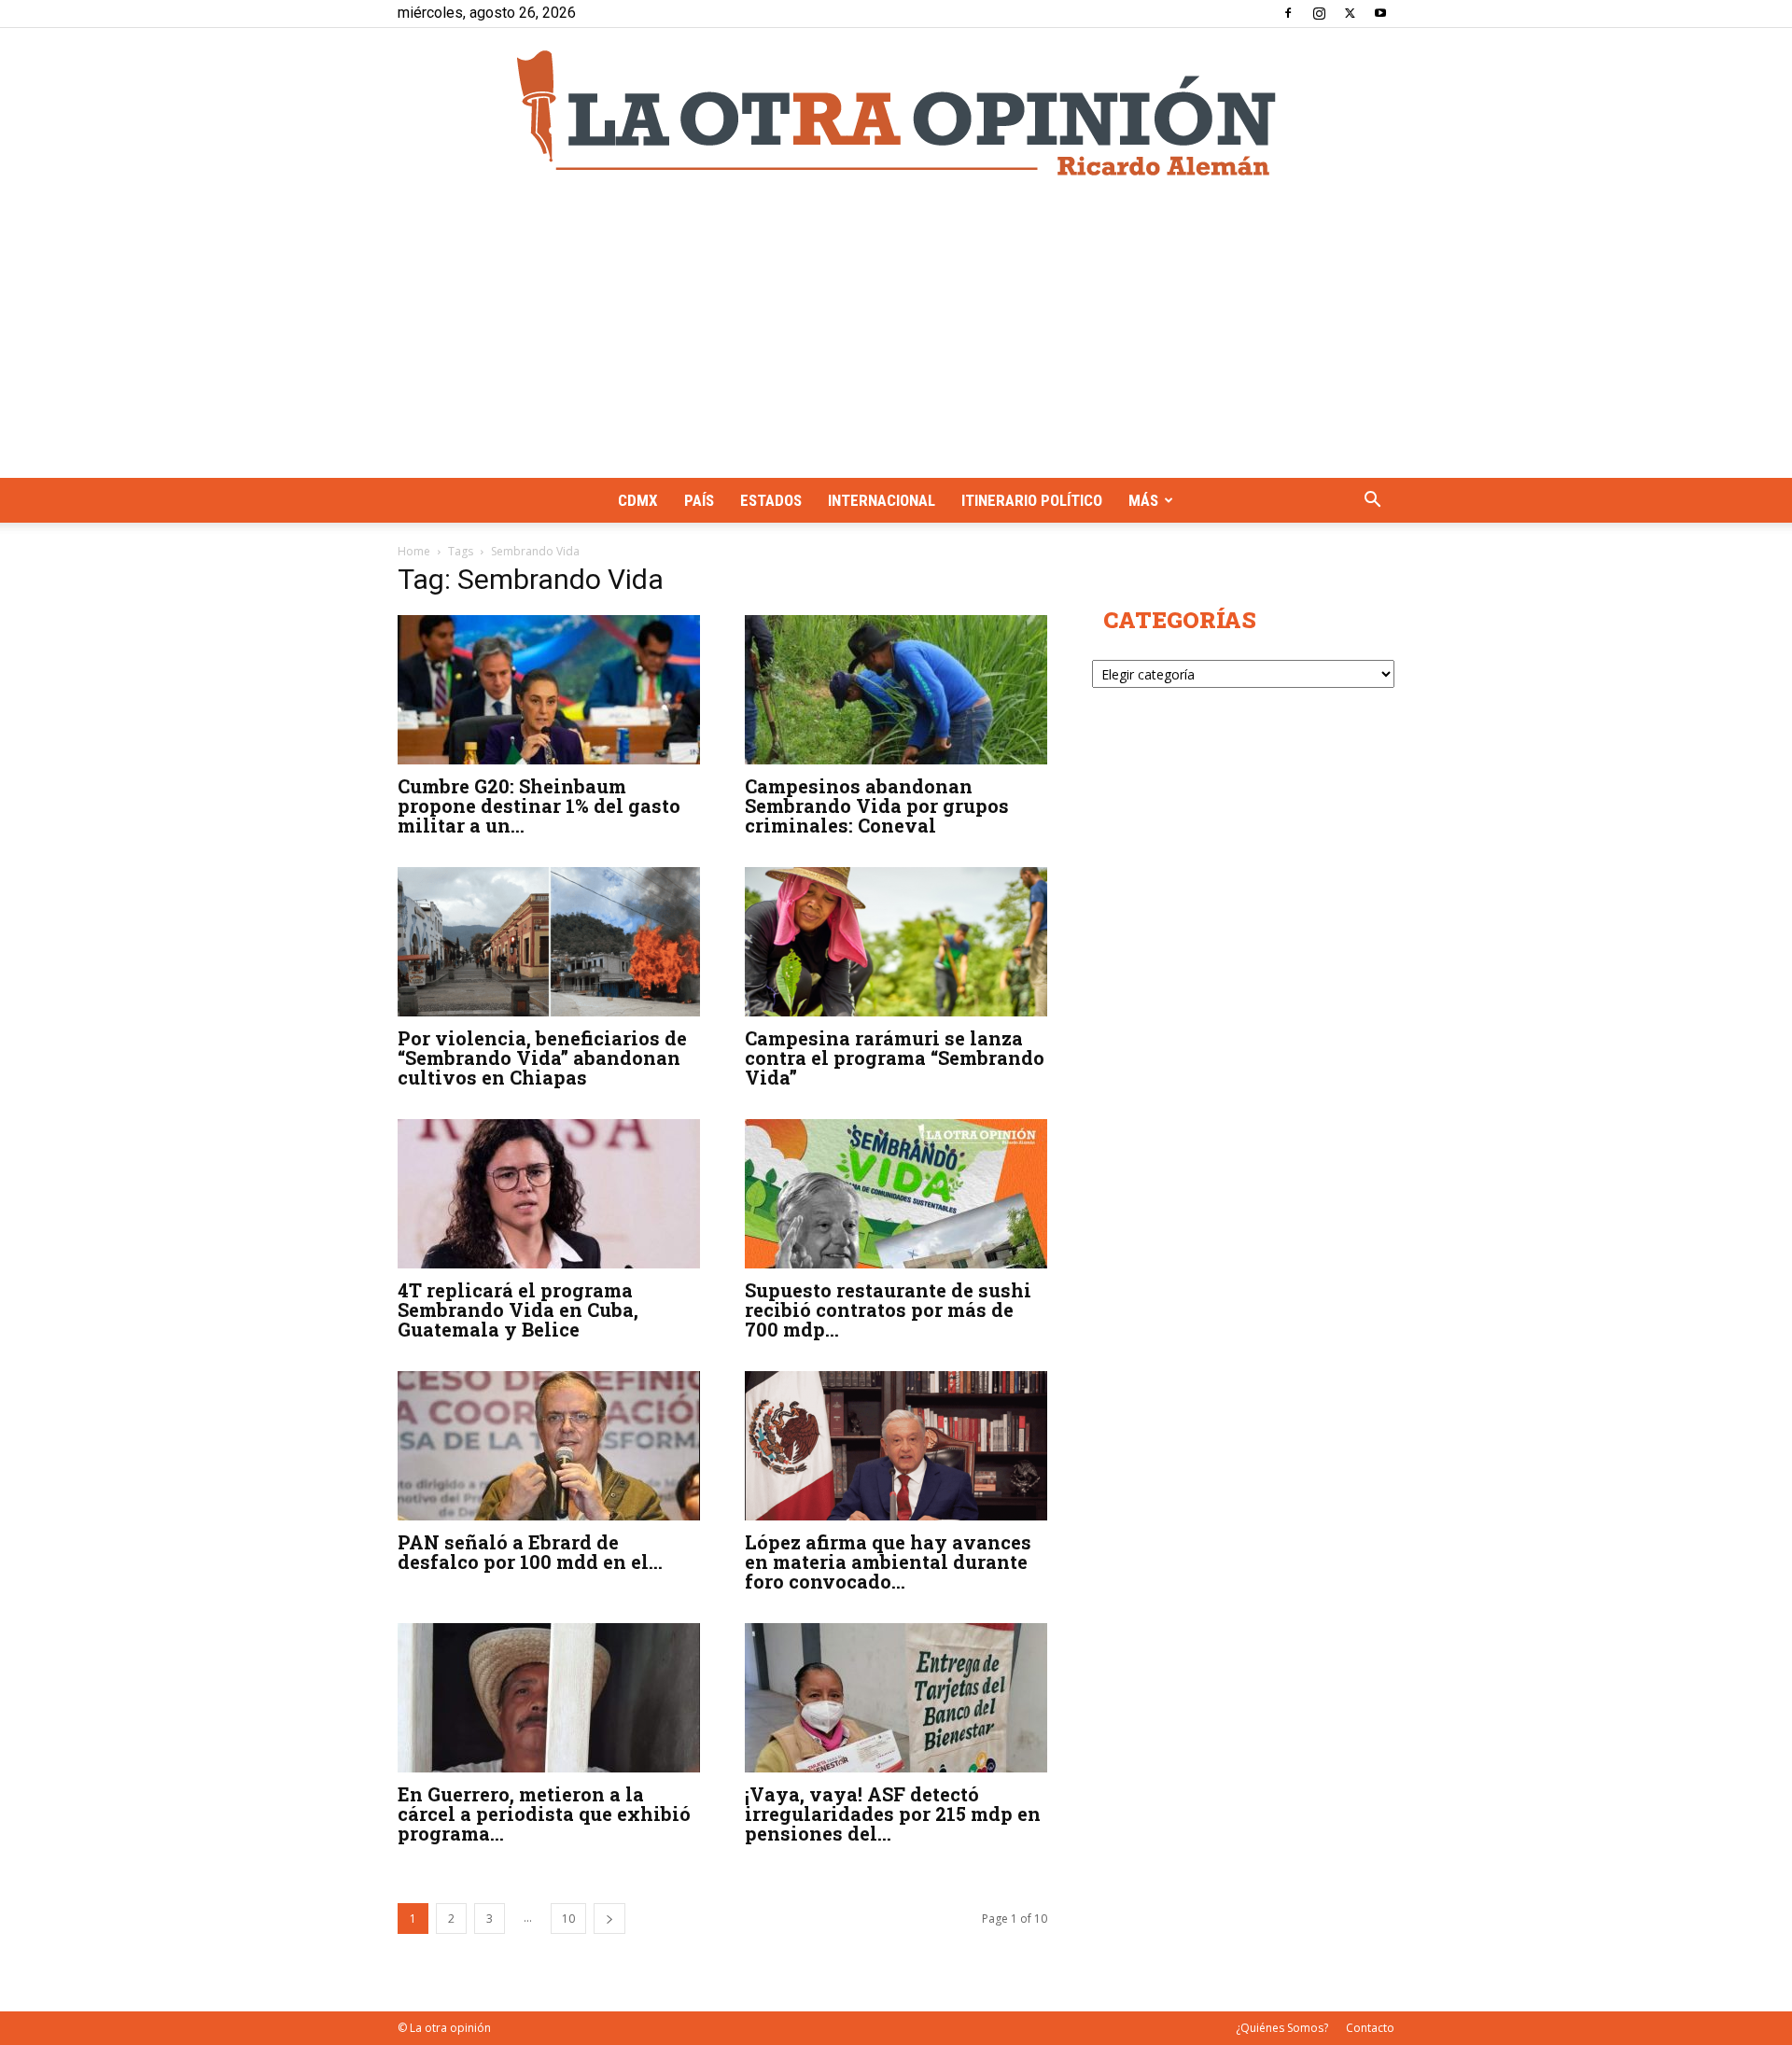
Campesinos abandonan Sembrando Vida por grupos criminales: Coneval (877, 805)
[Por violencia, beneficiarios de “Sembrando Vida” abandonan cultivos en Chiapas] (549, 942)
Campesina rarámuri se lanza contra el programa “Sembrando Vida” (895, 1058)
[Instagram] (1319, 13)
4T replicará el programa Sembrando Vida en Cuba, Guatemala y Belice (518, 1310)
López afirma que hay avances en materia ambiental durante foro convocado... (888, 1562)
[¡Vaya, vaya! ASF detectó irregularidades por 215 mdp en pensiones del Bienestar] (896, 1698)
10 (568, 1919)
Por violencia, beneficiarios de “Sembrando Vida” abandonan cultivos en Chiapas (542, 1058)
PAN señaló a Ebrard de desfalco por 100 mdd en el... (530, 1552)
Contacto (1370, 2028)
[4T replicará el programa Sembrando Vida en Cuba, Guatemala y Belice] (549, 1194)
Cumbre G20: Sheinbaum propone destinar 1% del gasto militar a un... (539, 805)
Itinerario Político (1032, 500)
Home (414, 551)
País (699, 500)
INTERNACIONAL (882, 500)
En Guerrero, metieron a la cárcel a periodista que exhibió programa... (544, 1814)
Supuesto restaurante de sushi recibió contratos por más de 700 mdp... (888, 1310)
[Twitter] (1350, 13)
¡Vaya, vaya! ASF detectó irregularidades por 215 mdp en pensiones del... (893, 1814)
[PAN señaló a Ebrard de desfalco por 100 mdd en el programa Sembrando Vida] (549, 1446)
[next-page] (609, 1919)
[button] (1372, 502)
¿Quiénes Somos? (1282, 2028)
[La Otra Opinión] (896, 113)
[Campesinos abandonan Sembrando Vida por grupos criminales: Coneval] (896, 690)
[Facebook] (1288, 13)
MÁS (1143, 500)
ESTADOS (771, 500)
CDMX (638, 500)
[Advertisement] (896, 338)
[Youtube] (1380, 13)
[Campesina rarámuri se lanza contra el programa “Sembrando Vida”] (896, 942)
